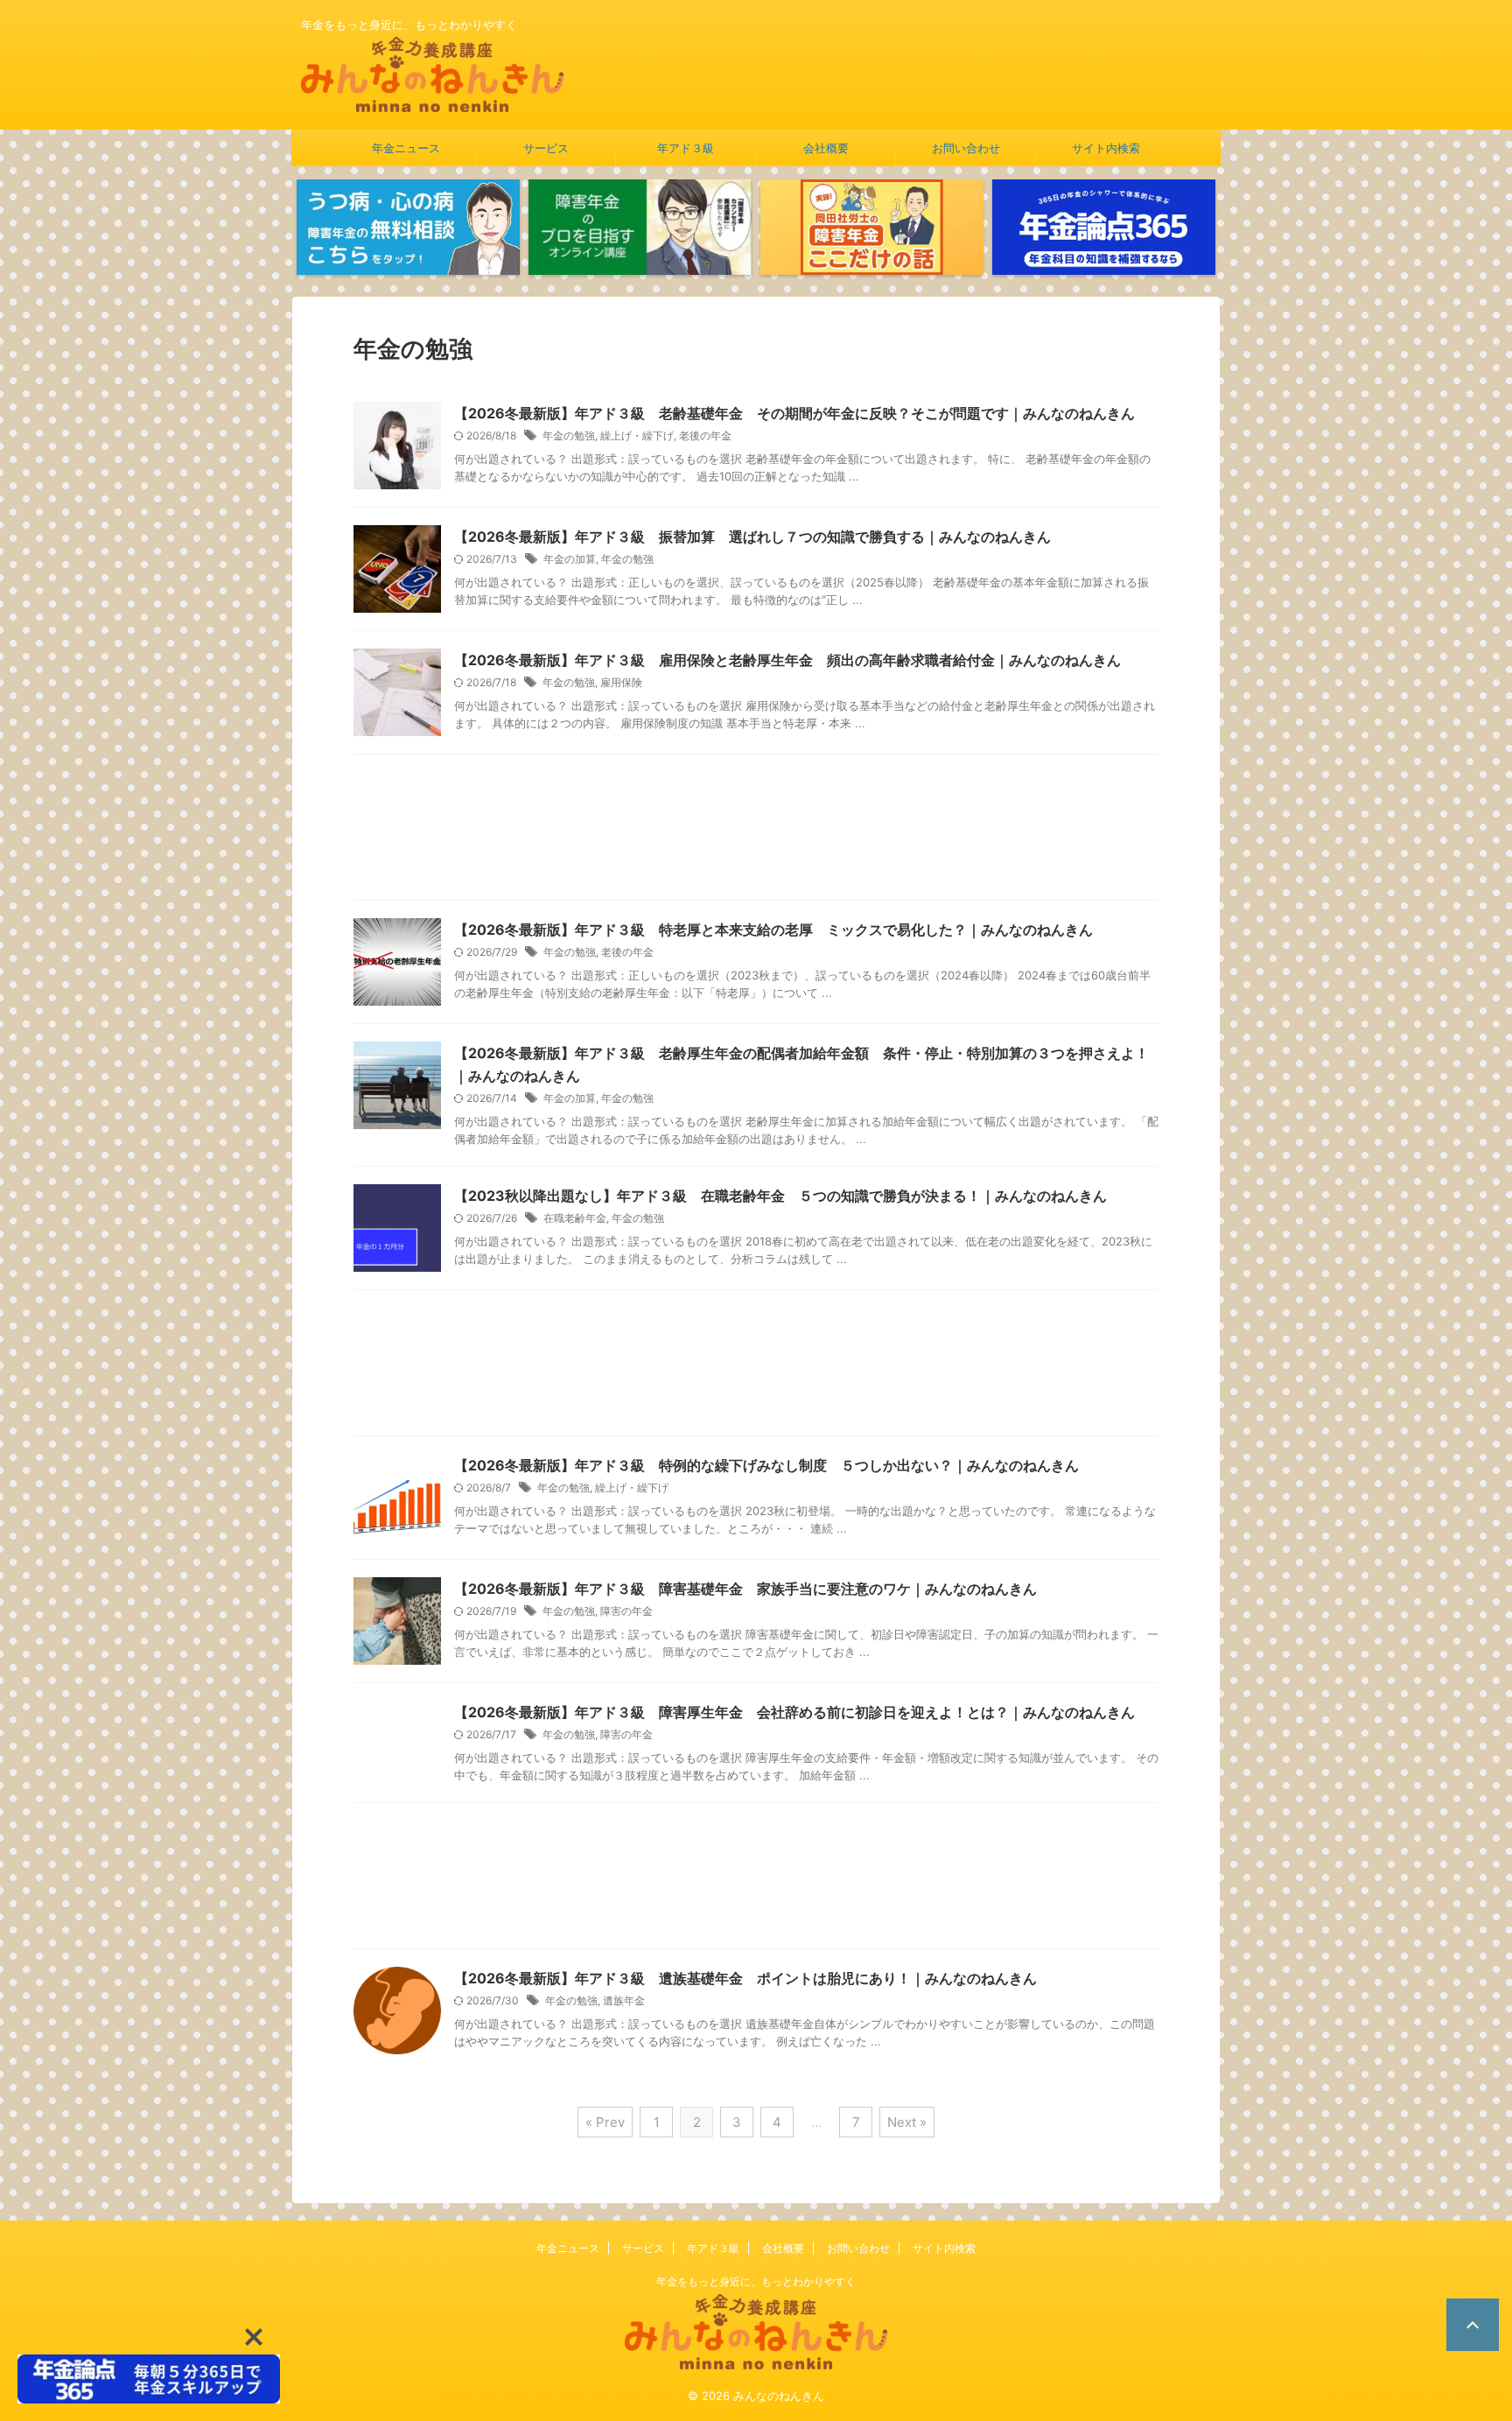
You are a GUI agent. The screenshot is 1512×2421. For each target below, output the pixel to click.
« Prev (605, 2122)
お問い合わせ (966, 148)
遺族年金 (624, 2000)
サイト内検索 (1106, 148)
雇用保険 (621, 682)
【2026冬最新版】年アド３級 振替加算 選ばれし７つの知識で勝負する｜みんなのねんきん (752, 537)
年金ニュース (406, 148)
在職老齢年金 (575, 1218)
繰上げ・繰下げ (637, 435)
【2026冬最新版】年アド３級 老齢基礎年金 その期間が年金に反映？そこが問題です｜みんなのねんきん (794, 413)
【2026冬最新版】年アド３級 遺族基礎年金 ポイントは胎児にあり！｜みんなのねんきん (745, 1978)
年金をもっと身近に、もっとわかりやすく (756, 2281)
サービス (546, 148)
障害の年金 (626, 1611)
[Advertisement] (756, 832)
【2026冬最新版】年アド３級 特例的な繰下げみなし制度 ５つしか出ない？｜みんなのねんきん (766, 1465)
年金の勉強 (569, 435)
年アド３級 (686, 148)
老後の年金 (705, 435)
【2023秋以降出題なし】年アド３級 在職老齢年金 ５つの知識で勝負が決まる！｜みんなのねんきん (780, 1196)
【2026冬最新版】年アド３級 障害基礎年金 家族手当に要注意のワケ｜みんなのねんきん (745, 1589)
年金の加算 (570, 559)
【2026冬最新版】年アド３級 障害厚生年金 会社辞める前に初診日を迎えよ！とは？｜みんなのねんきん (794, 1712)
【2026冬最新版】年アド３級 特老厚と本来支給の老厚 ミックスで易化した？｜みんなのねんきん (773, 930)
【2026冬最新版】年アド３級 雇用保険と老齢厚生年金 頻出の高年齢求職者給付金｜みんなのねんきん (787, 660)
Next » (907, 2122)
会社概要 (826, 148)
